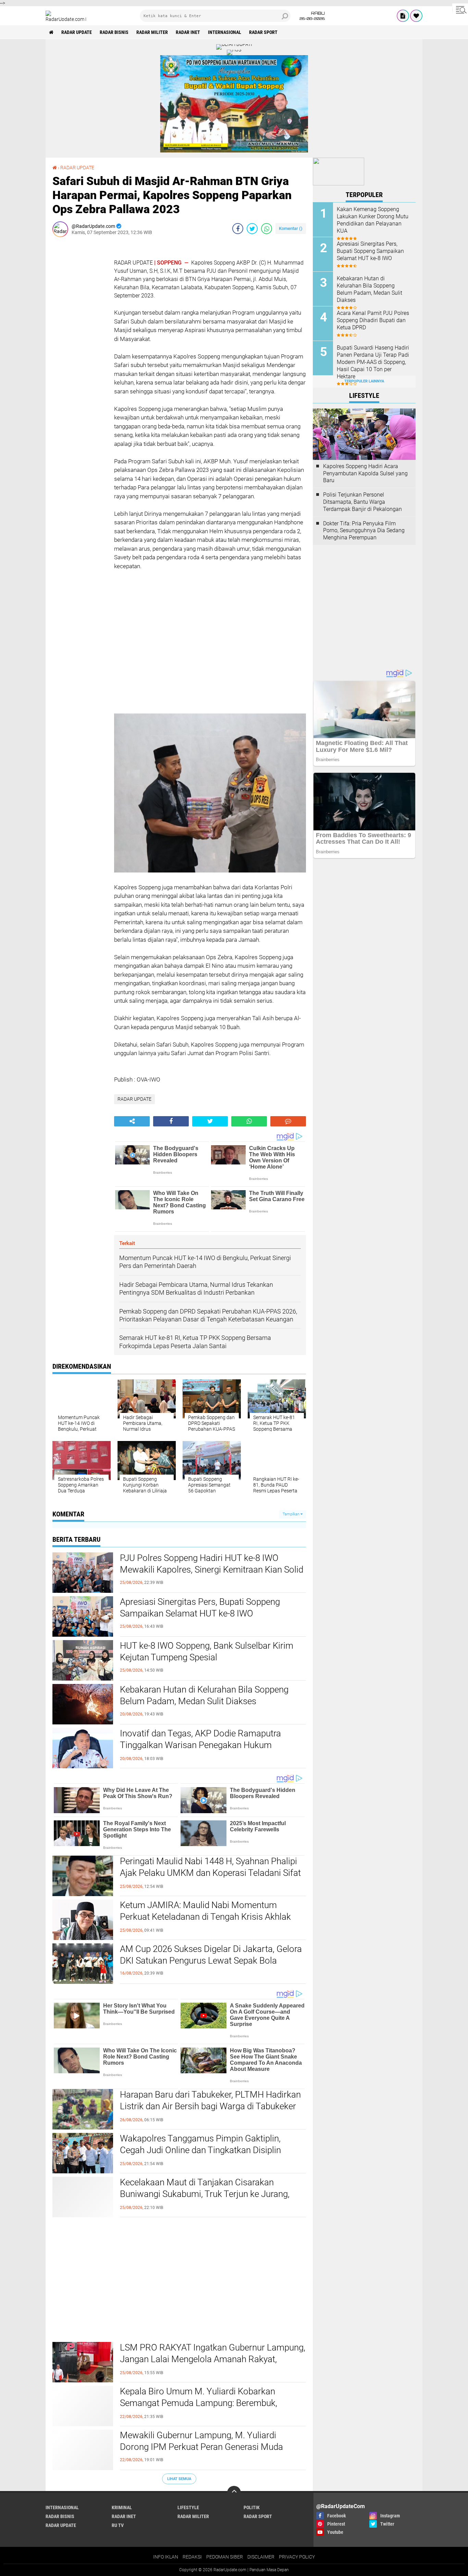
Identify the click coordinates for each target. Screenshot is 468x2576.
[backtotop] (234, 2493)
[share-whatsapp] (267, 229)
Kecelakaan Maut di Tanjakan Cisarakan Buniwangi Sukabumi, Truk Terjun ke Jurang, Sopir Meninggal (205, 2194)
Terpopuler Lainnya (364, 381)
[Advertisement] (80, 345)
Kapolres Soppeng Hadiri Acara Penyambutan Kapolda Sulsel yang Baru (365, 473)
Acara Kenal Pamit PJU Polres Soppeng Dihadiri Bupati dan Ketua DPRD (373, 320)
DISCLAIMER (261, 2557)
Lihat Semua (179, 2479)
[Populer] (416, 16)
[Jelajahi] (460, 10)
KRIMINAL (122, 2507)
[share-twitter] (252, 229)
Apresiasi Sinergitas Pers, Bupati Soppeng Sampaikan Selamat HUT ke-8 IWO (200, 1608)
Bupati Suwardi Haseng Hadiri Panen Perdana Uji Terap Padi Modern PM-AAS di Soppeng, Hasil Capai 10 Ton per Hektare (373, 362)
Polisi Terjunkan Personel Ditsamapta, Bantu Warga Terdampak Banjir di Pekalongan (362, 502)
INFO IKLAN (166, 2557)
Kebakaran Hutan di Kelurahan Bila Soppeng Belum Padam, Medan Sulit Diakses (204, 1695)
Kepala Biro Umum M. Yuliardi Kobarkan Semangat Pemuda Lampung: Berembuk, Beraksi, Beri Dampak (199, 2403)
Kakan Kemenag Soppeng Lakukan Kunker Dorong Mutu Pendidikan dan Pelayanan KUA (373, 220)
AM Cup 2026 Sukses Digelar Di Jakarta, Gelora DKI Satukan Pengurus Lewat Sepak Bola (211, 1955)
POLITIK (252, 2507)
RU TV (118, 2525)
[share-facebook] (238, 229)
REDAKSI (192, 2557)
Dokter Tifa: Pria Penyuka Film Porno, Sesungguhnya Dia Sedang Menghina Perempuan (364, 531)
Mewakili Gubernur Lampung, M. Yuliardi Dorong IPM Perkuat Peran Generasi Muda (201, 2441)
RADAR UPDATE (77, 32)
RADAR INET (188, 32)
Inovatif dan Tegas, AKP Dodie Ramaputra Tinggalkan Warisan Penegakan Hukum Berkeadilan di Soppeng (200, 1745)
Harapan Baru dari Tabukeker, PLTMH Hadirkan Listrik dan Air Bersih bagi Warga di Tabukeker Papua (210, 2106)
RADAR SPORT (263, 32)
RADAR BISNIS (114, 32)
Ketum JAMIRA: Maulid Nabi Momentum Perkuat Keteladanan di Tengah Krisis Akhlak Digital (205, 1917)
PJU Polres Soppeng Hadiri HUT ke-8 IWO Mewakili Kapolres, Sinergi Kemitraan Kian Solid (212, 1564)
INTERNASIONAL (225, 32)
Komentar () (291, 228)
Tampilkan (292, 1514)
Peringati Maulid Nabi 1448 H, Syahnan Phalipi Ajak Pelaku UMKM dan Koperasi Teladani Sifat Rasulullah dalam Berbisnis (210, 1873)
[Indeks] (403, 16)
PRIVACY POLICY (297, 2557)
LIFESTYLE (188, 2507)
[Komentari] (288, 1121)
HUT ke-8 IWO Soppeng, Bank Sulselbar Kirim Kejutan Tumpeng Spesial (207, 1651)
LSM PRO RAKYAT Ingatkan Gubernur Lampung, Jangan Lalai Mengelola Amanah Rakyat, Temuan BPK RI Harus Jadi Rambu (213, 2359)
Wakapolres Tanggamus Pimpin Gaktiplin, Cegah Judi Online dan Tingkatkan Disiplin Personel (200, 2150)
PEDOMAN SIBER (225, 2557)
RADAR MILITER (152, 32)
